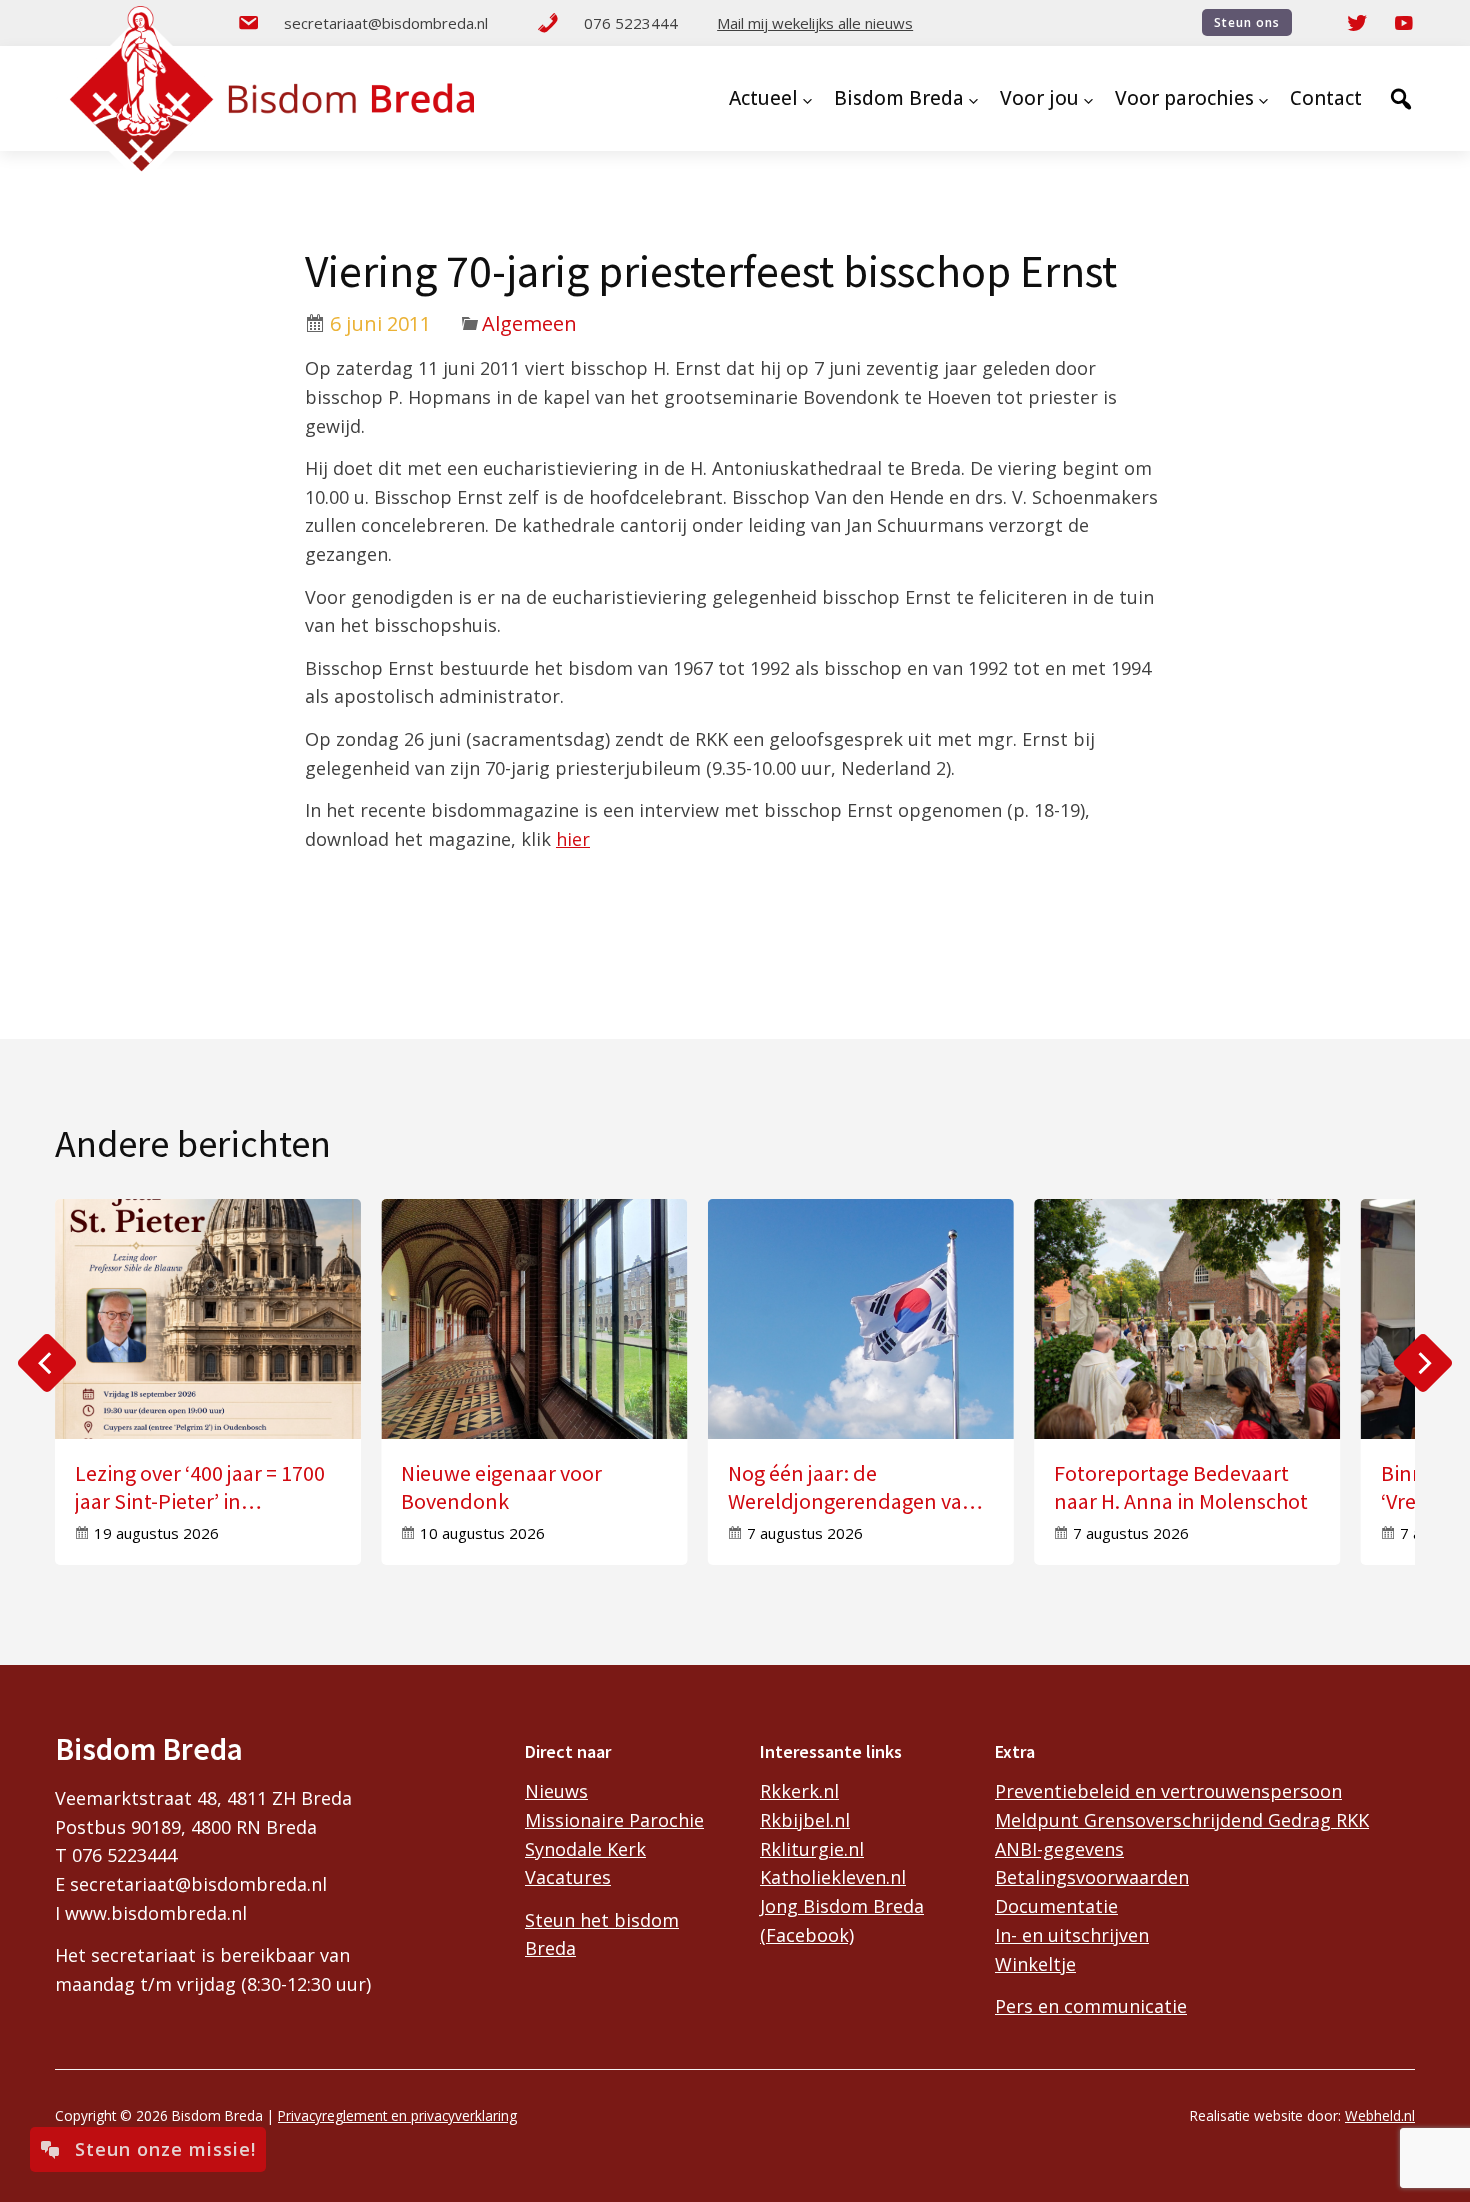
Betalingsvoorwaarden (1092, 1877)
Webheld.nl (1380, 2115)
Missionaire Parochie (614, 1820)
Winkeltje (1035, 1964)
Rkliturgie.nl (812, 1849)
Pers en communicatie (1091, 2006)
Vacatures (568, 1877)
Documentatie (1056, 1906)
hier (573, 839)
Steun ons (1247, 22)
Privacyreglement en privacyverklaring (397, 2115)
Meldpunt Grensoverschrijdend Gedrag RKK (1182, 1820)
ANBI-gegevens (1059, 1849)
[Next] (1423, 1363)
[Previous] (47, 1363)
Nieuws (556, 1791)
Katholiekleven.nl (833, 1877)
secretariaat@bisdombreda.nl (386, 23)
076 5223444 (631, 23)
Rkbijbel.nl (805, 1820)
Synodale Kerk (585, 1849)
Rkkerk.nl (799, 1791)
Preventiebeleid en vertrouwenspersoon (1168, 1791)
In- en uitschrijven (1072, 1935)
